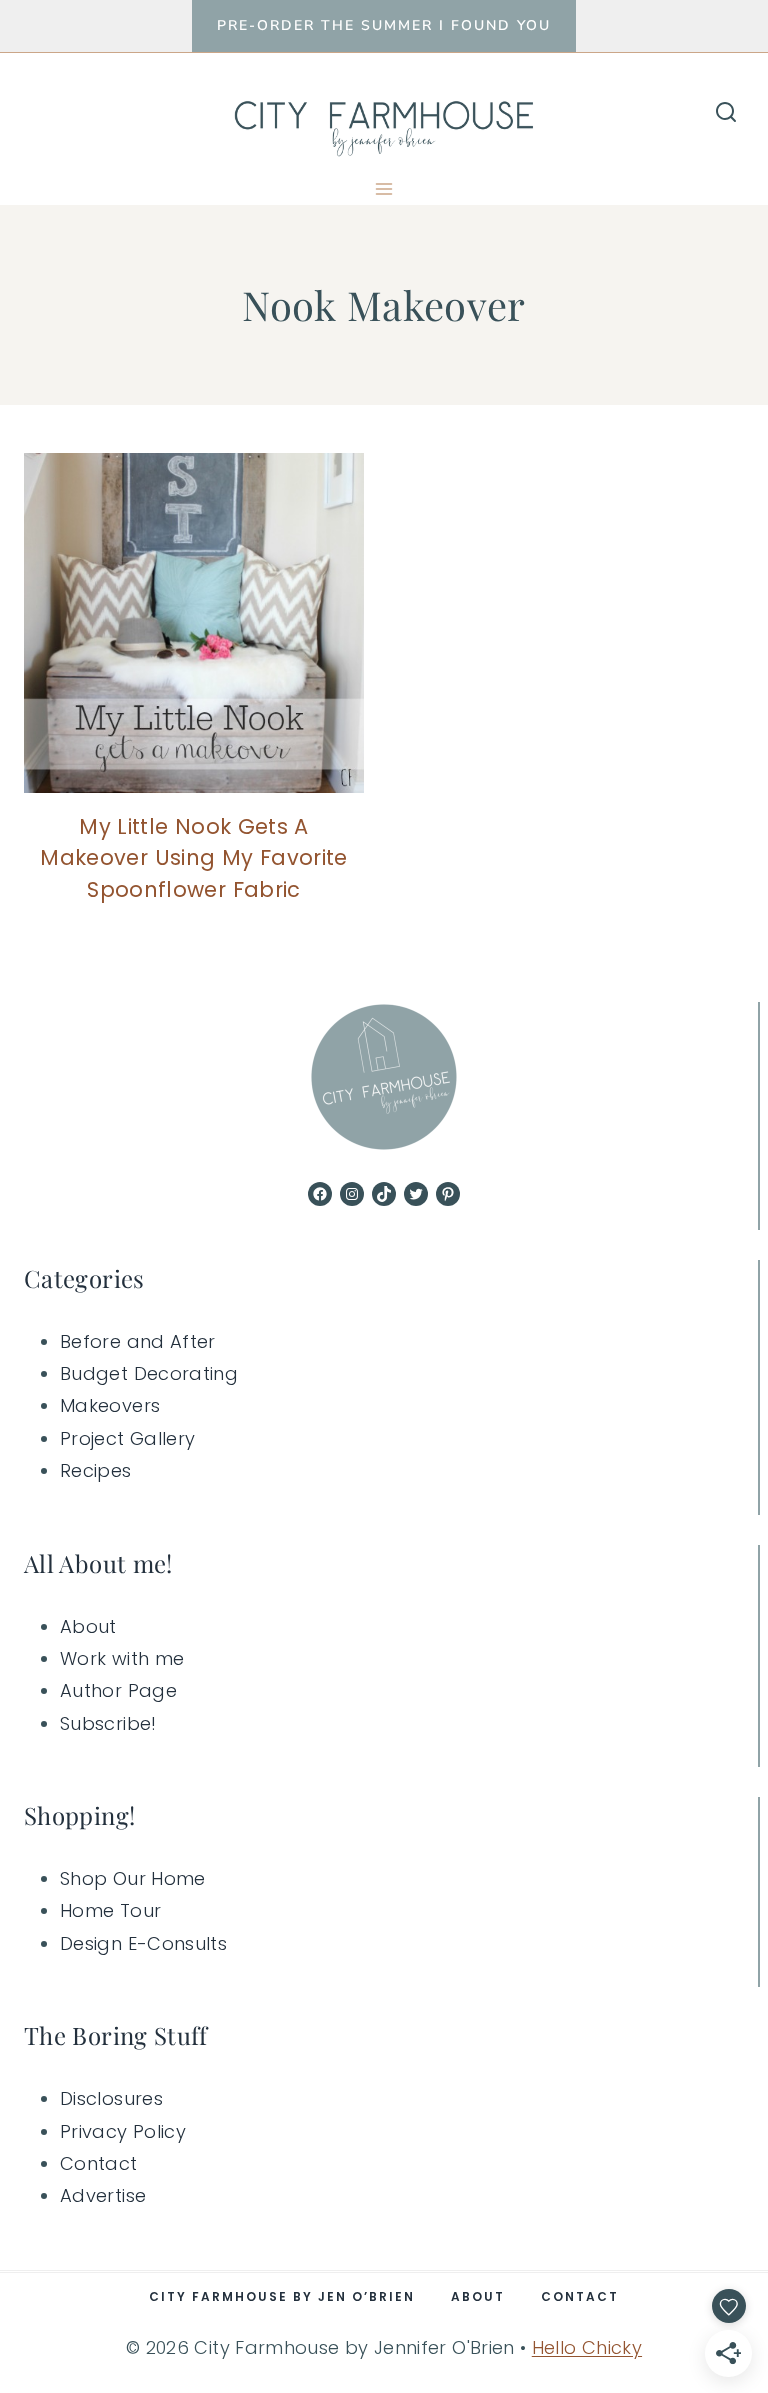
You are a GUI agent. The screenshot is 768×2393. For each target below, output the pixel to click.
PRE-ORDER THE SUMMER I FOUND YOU (384, 25)
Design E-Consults (143, 1943)
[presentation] (194, 623)
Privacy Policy (123, 2131)
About (88, 1626)
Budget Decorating (149, 1373)
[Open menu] (384, 188)
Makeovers (110, 1405)
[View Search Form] (726, 113)
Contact (99, 2163)
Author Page (118, 1690)
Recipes (96, 1470)
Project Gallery (127, 1438)
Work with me (122, 1658)
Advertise (103, 2195)
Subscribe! (108, 1723)
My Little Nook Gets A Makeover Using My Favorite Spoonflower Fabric (193, 858)
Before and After (138, 1341)
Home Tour (110, 1910)
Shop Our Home (133, 1878)
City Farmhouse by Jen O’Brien (282, 2296)
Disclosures (111, 2098)
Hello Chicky (587, 2347)
